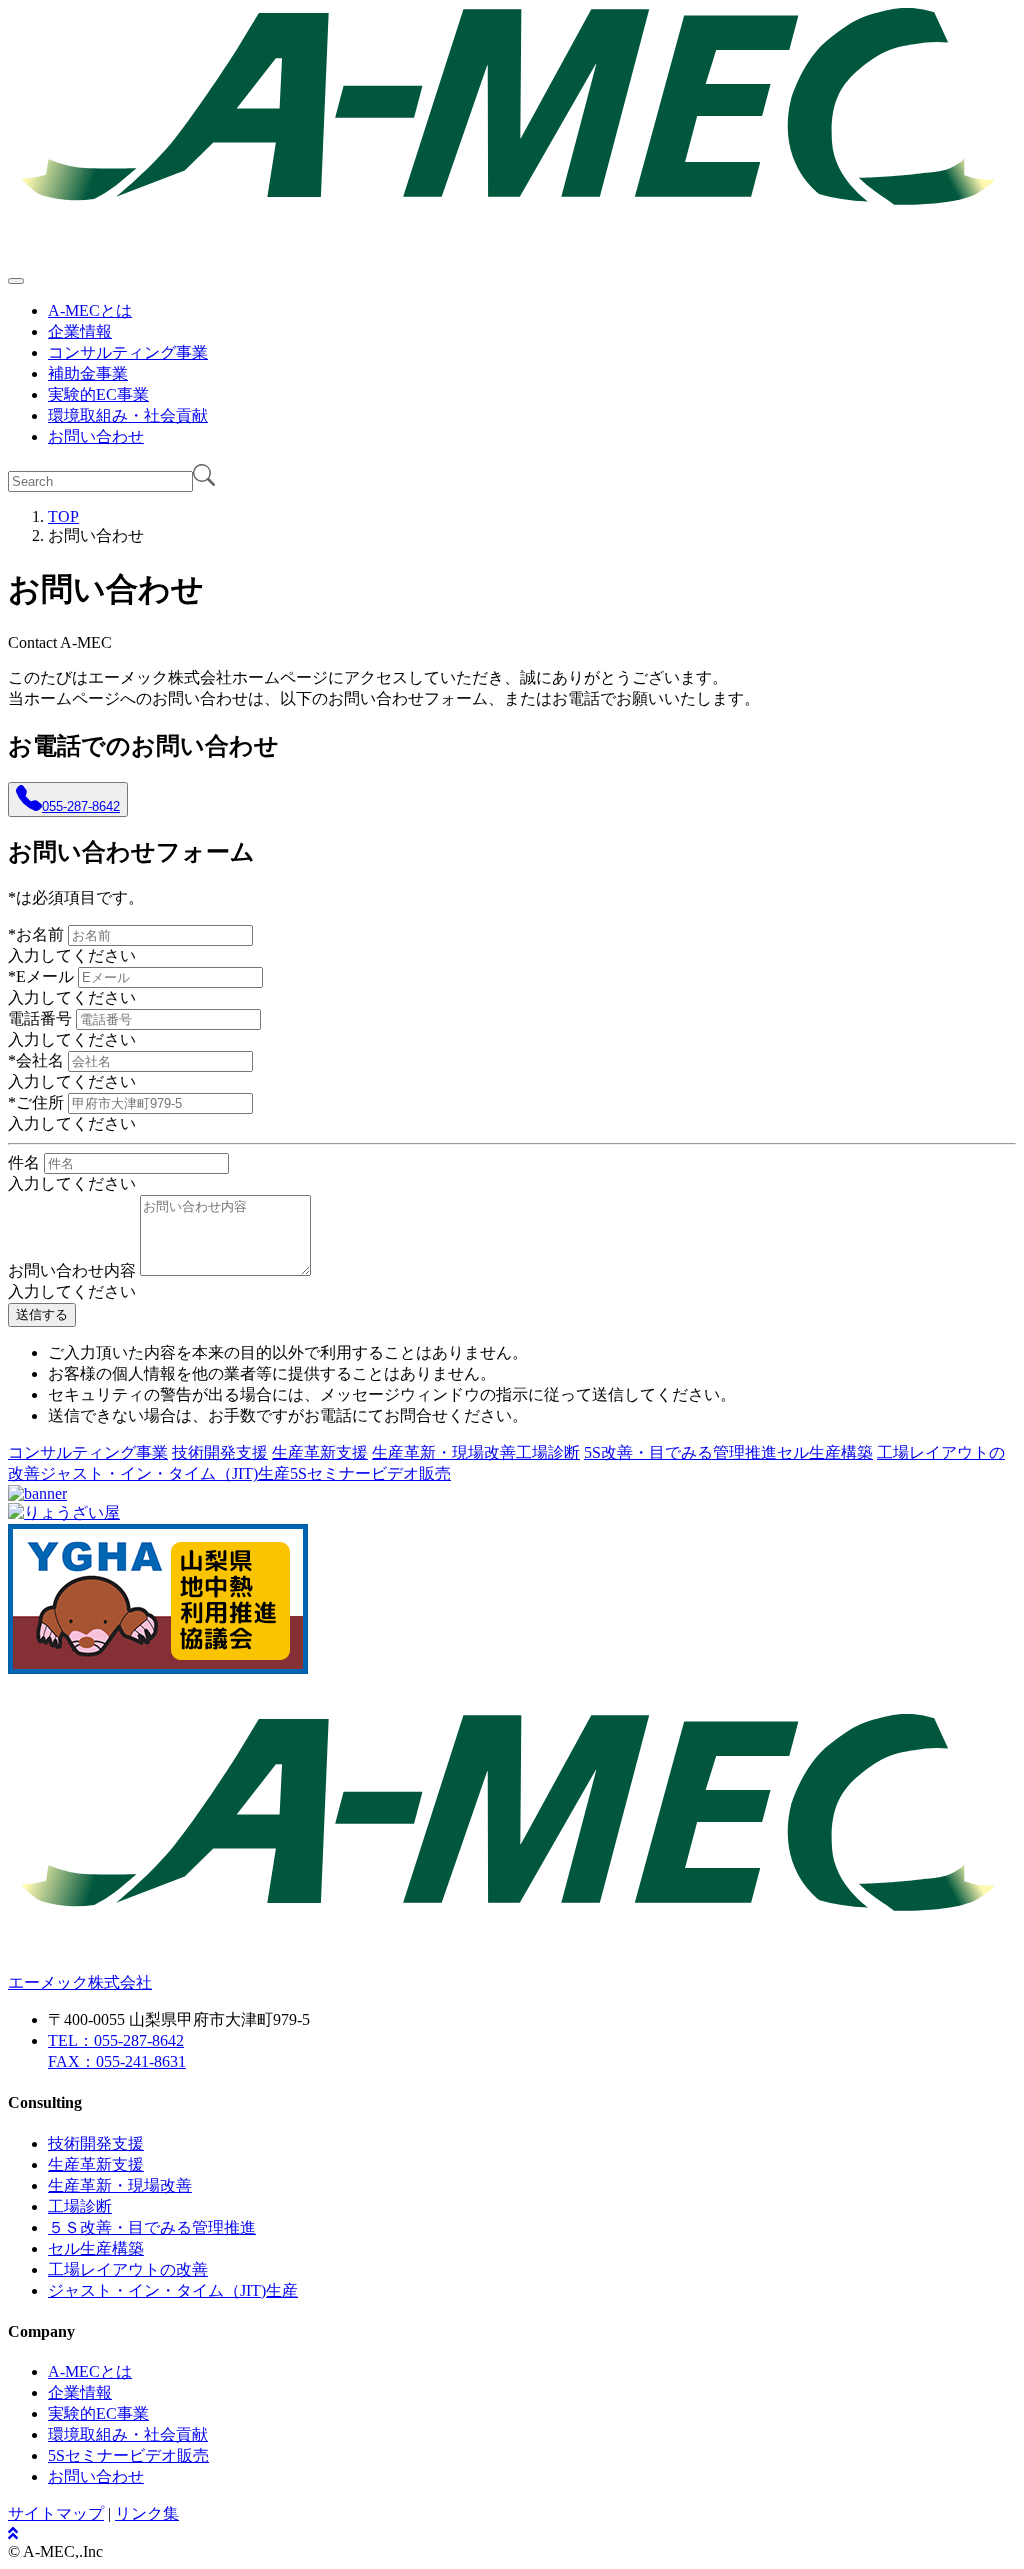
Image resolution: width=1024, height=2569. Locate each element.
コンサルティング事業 (128, 352)
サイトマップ (56, 2513)
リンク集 (147, 2513)
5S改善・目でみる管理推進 (680, 1452)
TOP (63, 516)
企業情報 (80, 331)
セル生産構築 (825, 1452)
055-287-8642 (81, 806)
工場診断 (548, 1452)
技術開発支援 (220, 1452)
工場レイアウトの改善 (128, 2269)
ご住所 (36, 1102)
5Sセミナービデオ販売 (370, 1473)
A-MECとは (90, 310)
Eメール (41, 976)
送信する (42, 1314)
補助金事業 (88, 373)
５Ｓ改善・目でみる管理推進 (152, 2227)
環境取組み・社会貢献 (128, 415)
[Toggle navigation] (16, 281)
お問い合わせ (96, 436)
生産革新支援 (320, 1452)
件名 (24, 1162)
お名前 (36, 934)
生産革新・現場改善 (444, 1452)
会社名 (36, 1060)
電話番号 (40, 1018)
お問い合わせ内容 (72, 1270)
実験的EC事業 (98, 394)
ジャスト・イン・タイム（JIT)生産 (165, 1473)
